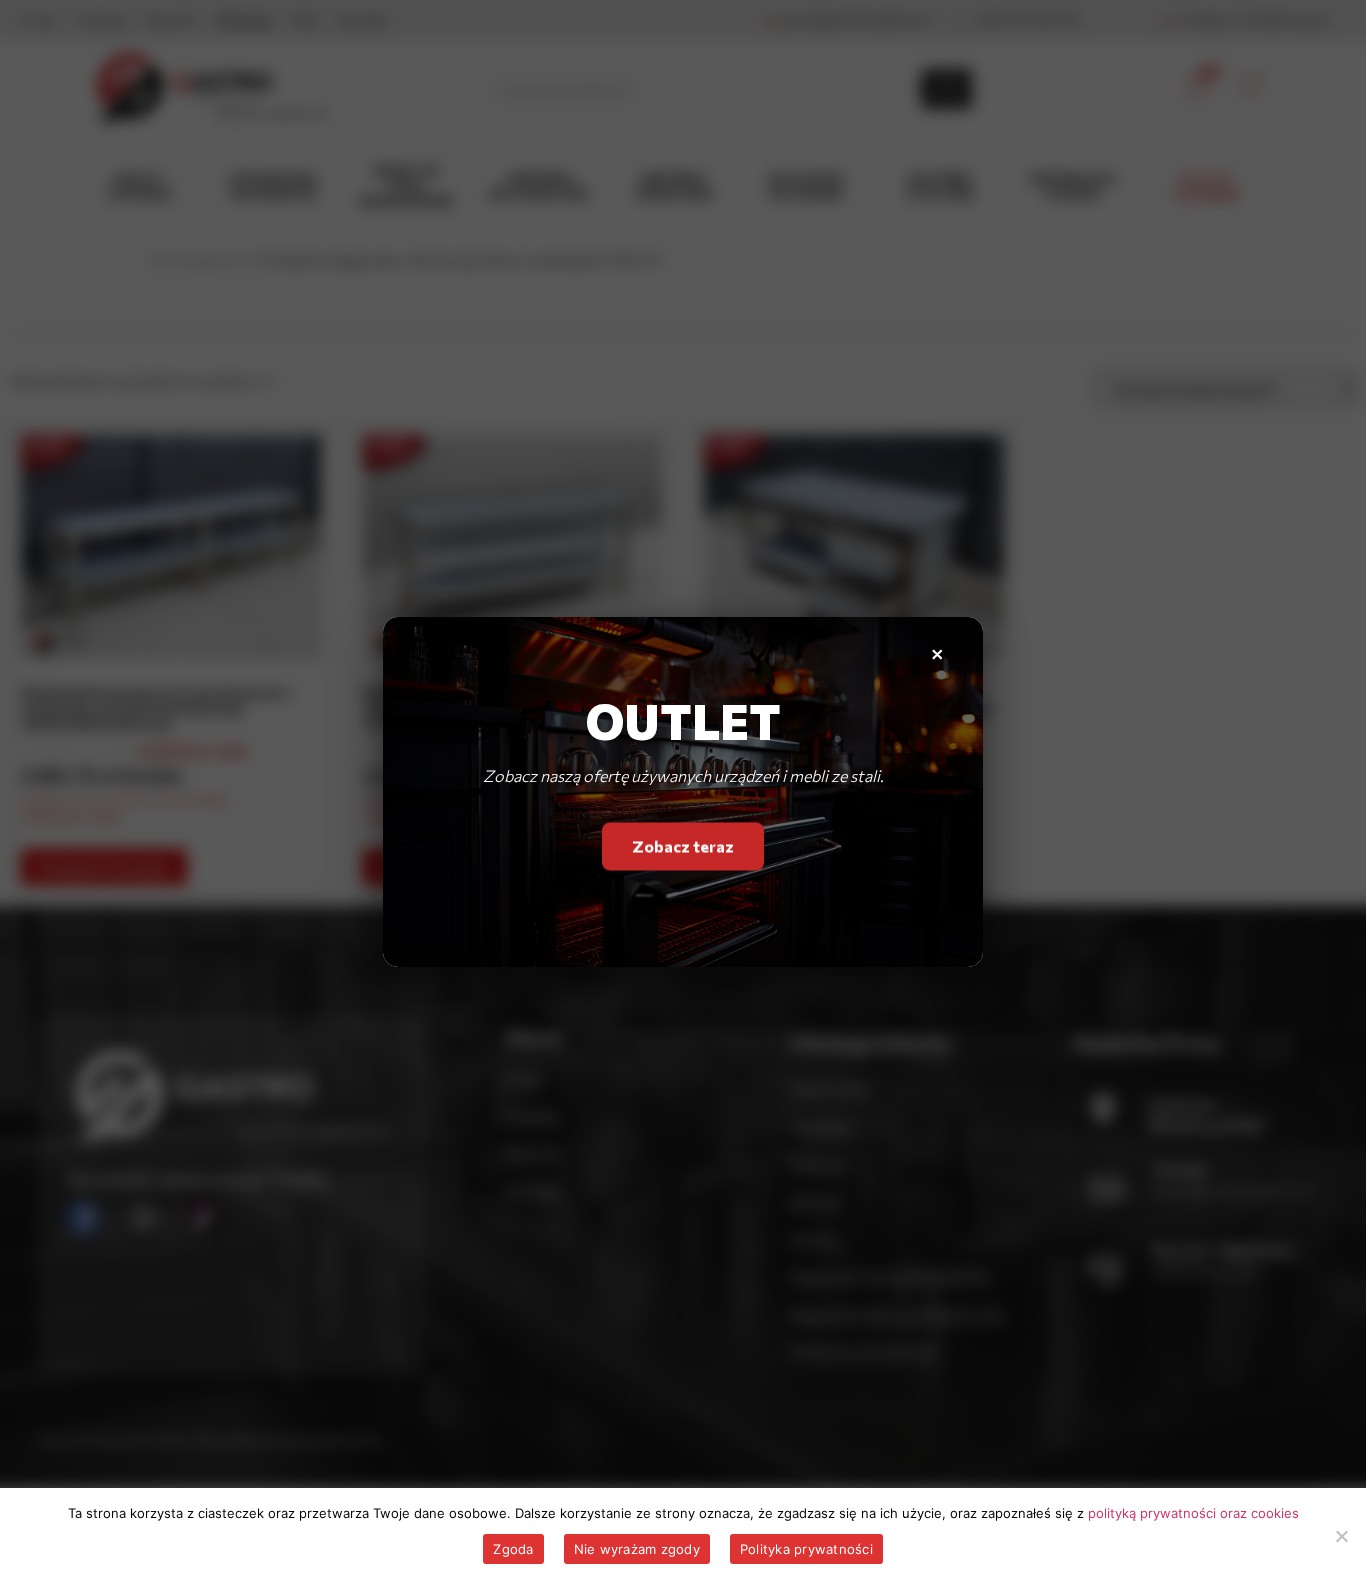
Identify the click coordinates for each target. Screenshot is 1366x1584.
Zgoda (513, 1549)
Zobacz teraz (683, 850)
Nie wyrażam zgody (637, 1549)
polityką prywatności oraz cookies (1193, 1513)
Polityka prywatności (806, 1549)
